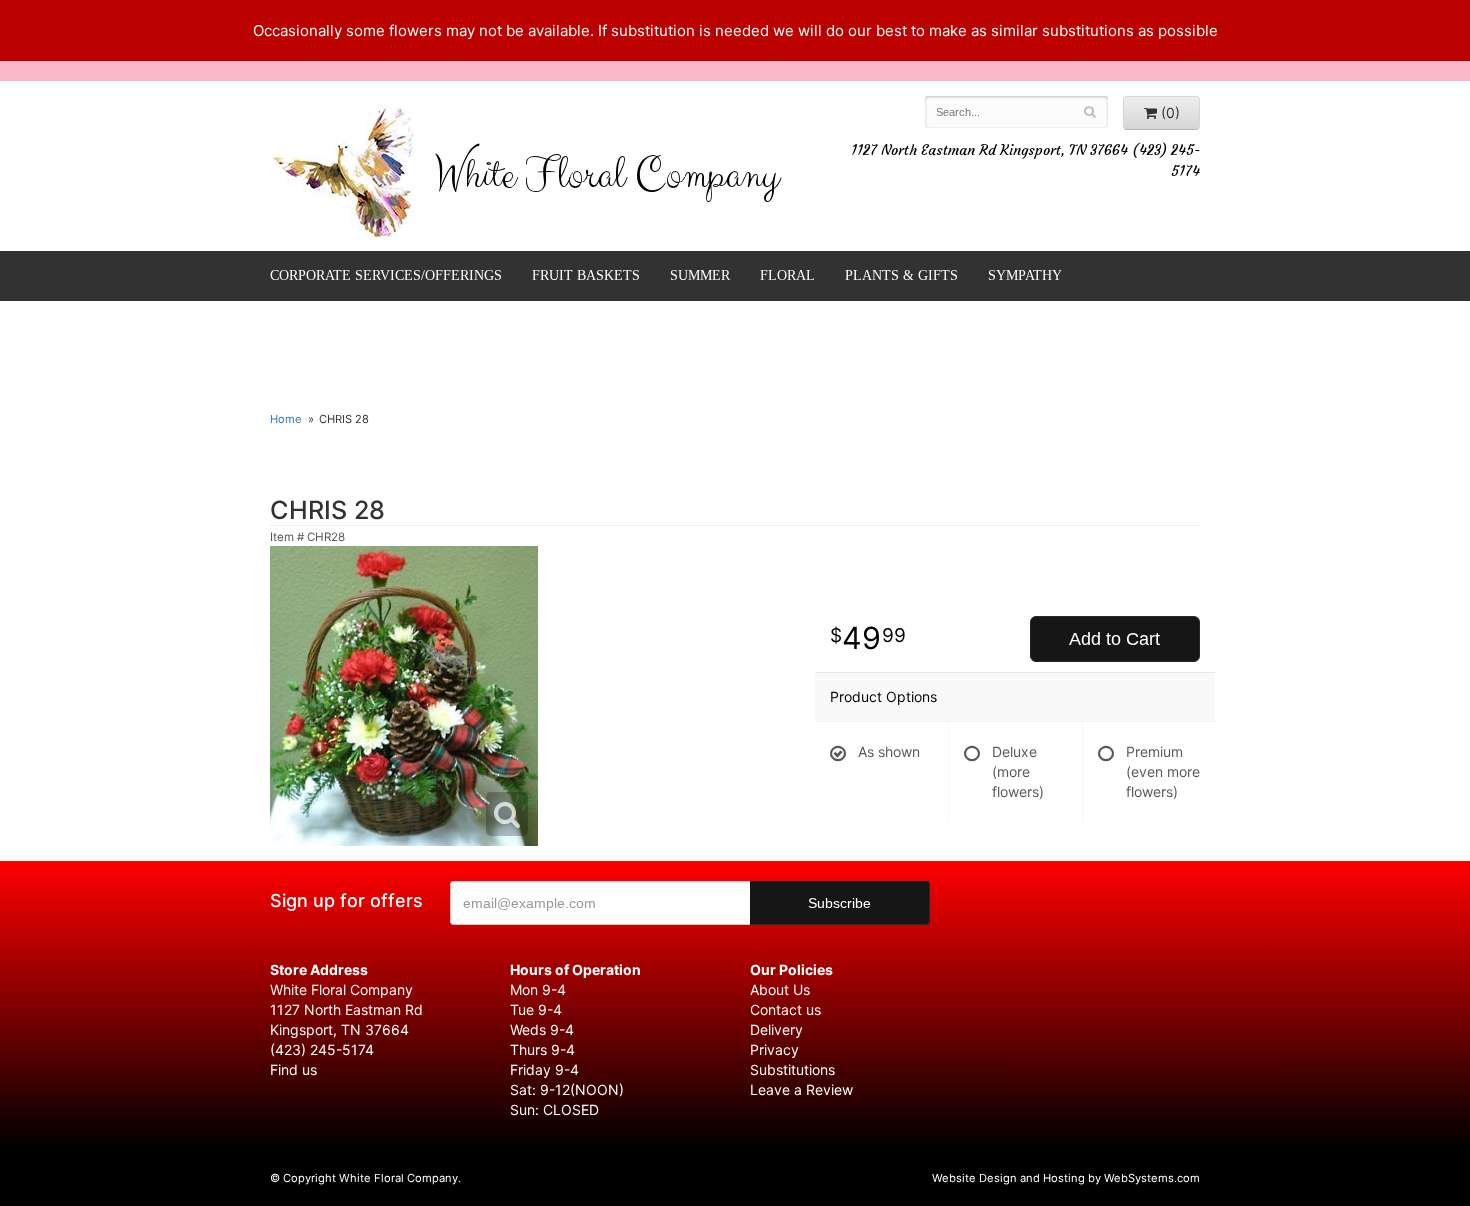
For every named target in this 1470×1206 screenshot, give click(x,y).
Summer (700, 275)
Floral (787, 275)
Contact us (785, 1009)
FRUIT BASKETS (586, 275)
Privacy (774, 1049)
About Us (780, 989)
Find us (293, 1069)
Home (286, 419)
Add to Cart (1114, 639)
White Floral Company (606, 180)
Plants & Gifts (901, 275)
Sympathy (1025, 275)
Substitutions (792, 1069)
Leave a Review (801, 1089)
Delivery (776, 1029)
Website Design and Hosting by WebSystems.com (1066, 1178)
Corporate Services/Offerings (386, 275)
